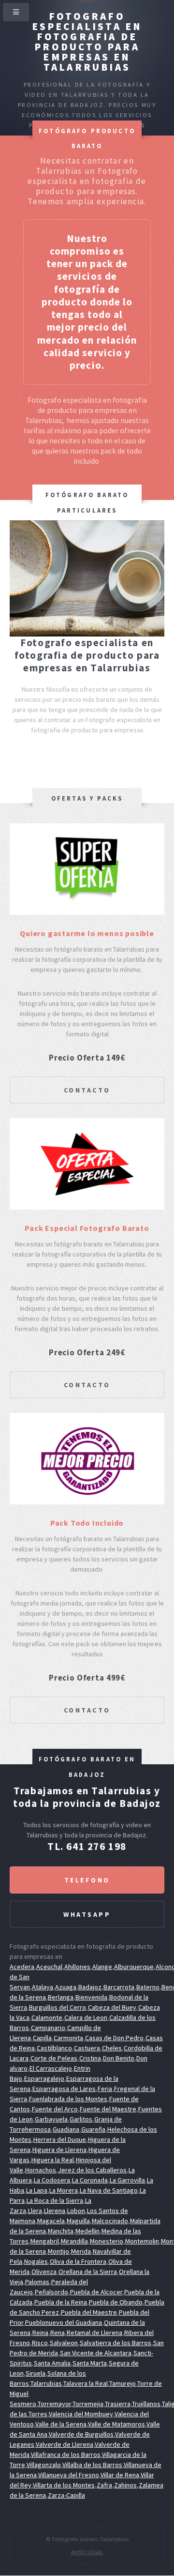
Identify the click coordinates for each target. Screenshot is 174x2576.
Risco (40, 2343)
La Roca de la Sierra (55, 2200)
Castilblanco (54, 2048)
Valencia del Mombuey (81, 2414)
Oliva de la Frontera (78, 2261)
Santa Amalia (52, 2363)
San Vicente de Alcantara (96, 2353)
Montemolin (142, 2241)
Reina (40, 2333)
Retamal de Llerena (94, 2333)
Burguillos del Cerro (58, 2007)
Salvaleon (64, 2343)
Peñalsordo (51, 2292)
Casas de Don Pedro (114, 2038)
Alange (102, 1967)
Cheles (112, 2048)
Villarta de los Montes (64, 2485)
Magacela (51, 2221)
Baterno (148, 1987)
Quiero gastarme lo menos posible (87, 933)
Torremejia (88, 2404)
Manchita (61, 2231)
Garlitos (81, 2119)
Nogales (36, 2261)
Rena (58, 2333)
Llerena (55, 2211)
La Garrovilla (127, 2180)
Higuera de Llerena (59, 2150)
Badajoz (90, 1987)
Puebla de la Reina (61, 2302)
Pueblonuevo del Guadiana (64, 2322)
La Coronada (90, 2180)
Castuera (87, 2048)
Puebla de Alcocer (96, 2292)
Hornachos (41, 2170)
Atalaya (43, 1987)
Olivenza (44, 2272)
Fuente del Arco (55, 2109)
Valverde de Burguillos (81, 2434)
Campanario (48, 2028)
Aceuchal (49, 1967)
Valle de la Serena (61, 2424)
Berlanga (61, 1997)
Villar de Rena (120, 2475)
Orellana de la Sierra (88, 2272)
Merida (81, 2251)
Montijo (58, 2251)
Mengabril (45, 2241)
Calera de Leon (86, 2017)
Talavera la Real (86, 2383)
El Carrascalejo (51, 2068)
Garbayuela (51, 2119)
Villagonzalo (44, 2465)
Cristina (90, 2058)
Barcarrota (119, 1987)
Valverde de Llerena (65, 2444)
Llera (35, 2211)
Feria (105, 2089)
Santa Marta (90, 2363)
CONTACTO (87, 1090)
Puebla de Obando (116, 2302)
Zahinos (125, 2485)
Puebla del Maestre (89, 2312)
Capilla (42, 2038)
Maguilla (78, 2221)
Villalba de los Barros (92, 2465)
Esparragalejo (44, 2078)
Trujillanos (146, 2404)
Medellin (87, 2231)
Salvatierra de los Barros (116, 2343)
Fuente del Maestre (108, 2109)
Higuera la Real (53, 2160)
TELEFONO (87, 1880)
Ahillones (77, 1967)
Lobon (76, 2211)
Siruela (36, 2373)
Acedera (22, 1967)
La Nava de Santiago (109, 2190)
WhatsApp (87, 1914)
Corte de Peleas (54, 2058)
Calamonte (47, 2017)
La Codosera (52, 2180)
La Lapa (37, 2190)
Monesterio (107, 2241)
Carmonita (68, 2038)
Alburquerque (134, 1967)
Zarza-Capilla (66, 2495)
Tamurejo (123, 2383)
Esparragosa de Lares (64, 2089)
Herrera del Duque (60, 2139)
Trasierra (118, 2404)
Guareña (93, 2129)
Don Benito (119, 2058)
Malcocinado (110, 2221)
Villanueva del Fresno (69, 2475)
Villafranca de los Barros (66, 2455)
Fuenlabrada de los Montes (68, 2099)
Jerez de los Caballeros (92, 2170)
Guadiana (66, 2129)
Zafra (104, 2485)
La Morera (64, 2190)
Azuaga (66, 1987)
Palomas (37, 2282)
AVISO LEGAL (87, 2552)
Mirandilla (74, 2241)
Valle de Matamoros (116, 2424)
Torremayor (54, 2404)
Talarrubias (46, 2383)
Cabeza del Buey (112, 2007)
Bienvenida (91, 1997)
